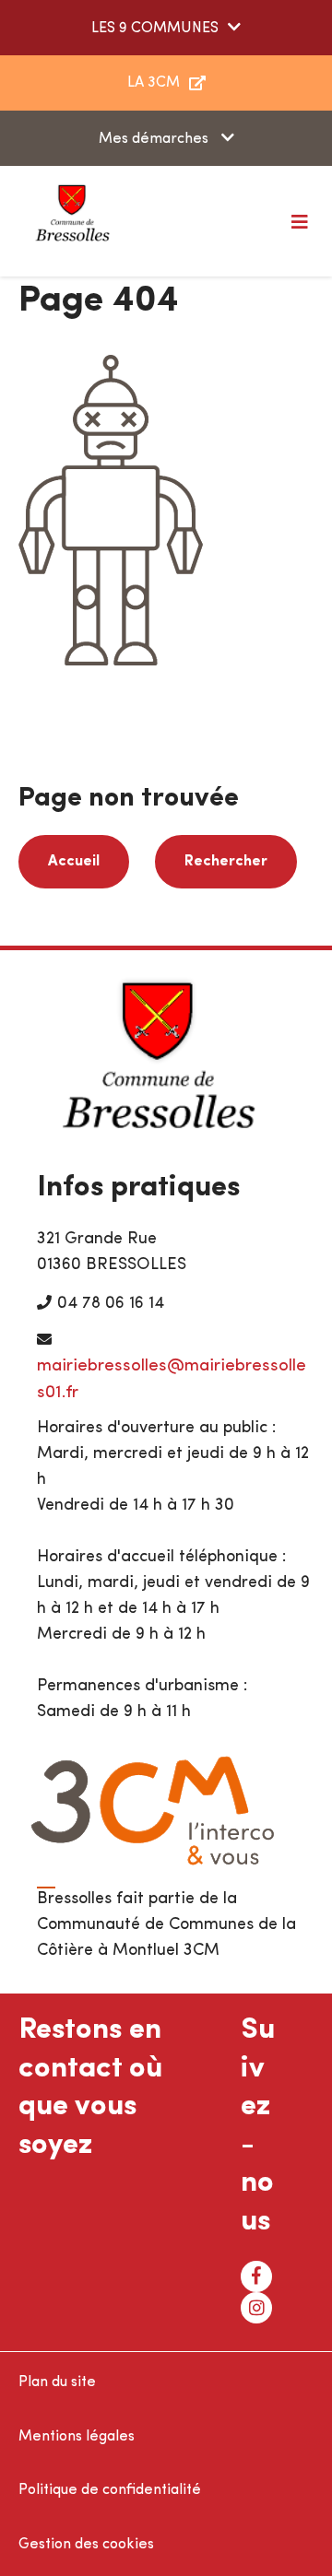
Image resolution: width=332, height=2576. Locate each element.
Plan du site (57, 2382)
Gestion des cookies (86, 2545)
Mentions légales (77, 2437)
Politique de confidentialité (110, 2490)
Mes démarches (155, 139)
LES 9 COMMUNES (155, 29)
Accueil (74, 862)
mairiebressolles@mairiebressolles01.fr (172, 1380)
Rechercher (226, 862)
